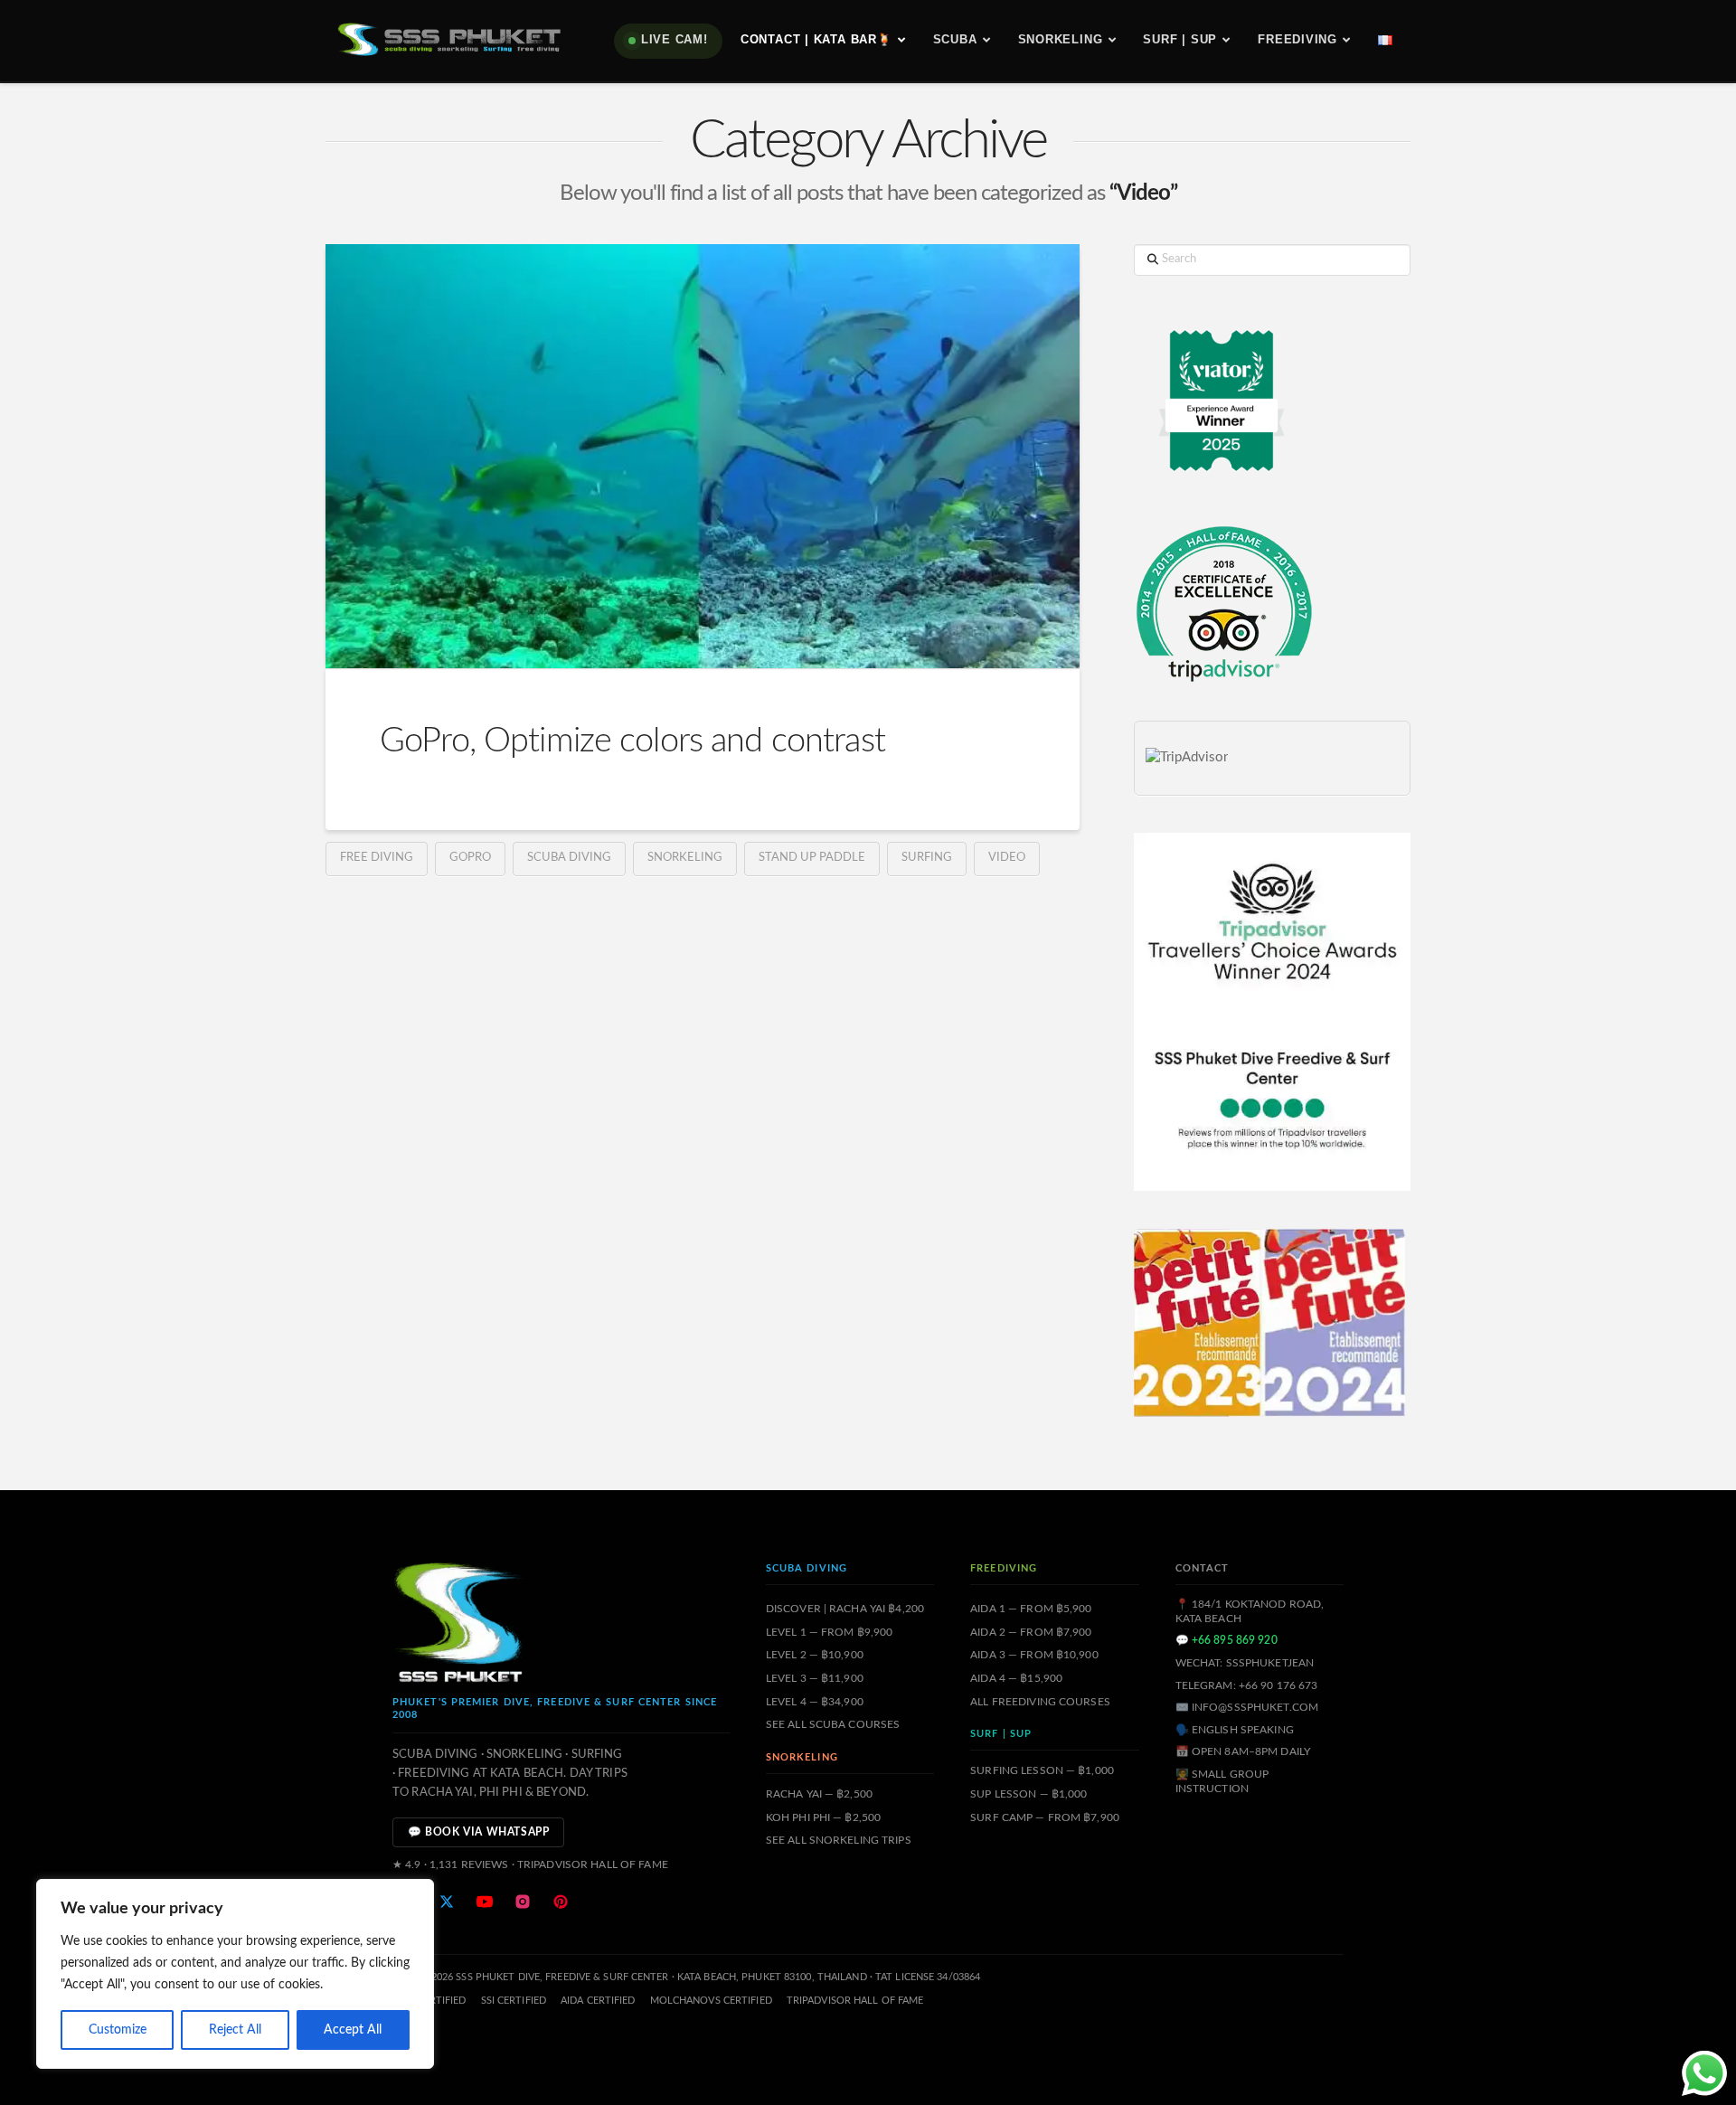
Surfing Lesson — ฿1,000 (1042, 1770)
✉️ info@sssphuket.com (1247, 1707)
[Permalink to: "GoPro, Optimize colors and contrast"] (703, 456)
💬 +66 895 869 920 (1227, 1640)
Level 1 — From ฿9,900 (830, 1632)
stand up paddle (812, 858)
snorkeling (685, 858)
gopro (470, 858)
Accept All (353, 2030)
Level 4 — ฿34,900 (815, 1702)
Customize (118, 2030)
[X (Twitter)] (447, 1902)
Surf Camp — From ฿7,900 (1045, 1817)
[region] (235, 1974)
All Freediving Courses (1040, 1702)
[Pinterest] (561, 1902)
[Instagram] (523, 1902)
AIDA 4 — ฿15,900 (1016, 1678)
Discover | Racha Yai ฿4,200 (845, 1609)
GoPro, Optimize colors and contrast (632, 741)
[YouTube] (485, 1902)
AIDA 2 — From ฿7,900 (1031, 1632)
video (1007, 858)
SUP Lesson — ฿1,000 (1028, 1794)
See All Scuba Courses (833, 1724)
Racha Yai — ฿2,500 (819, 1794)
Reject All (235, 2030)
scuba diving (569, 858)
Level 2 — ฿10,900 (815, 1655)
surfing (927, 858)
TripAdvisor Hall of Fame (855, 2001)
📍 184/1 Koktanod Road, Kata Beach (1250, 1611)
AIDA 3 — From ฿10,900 (1034, 1655)
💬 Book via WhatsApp (478, 1832)
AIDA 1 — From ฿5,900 (1031, 1609)
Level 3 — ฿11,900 (815, 1678)
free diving (377, 858)
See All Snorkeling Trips (839, 1840)
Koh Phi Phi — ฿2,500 (823, 1817)
